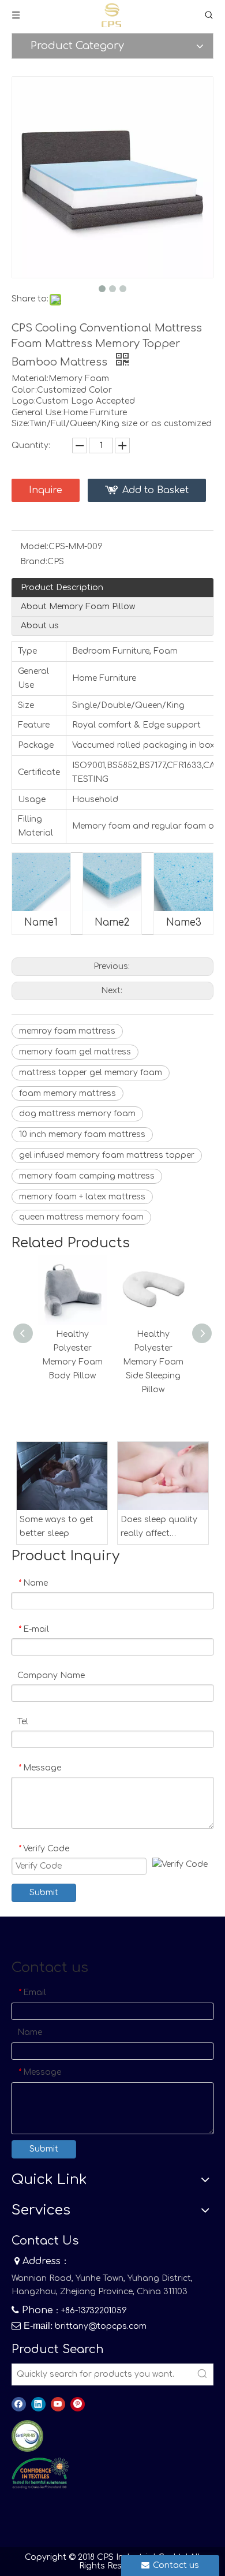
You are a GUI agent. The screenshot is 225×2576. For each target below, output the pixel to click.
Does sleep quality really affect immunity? (159, 1528)
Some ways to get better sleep (57, 1526)
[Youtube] (58, 2404)
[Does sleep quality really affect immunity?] (163, 1476)
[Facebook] (19, 2404)
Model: (34, 547)
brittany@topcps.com (101, 2326)
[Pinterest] (78, 2404)
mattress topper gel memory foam (91, 1073)
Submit (44, 1893)
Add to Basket (155, 490)
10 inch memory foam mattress (82, 1134)
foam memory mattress (67, 1093)
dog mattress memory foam (77, 1114)
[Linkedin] (38, 2404)
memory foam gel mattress (75, 1052)
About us (40, 626)
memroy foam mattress (67, 1031)
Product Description (62, 588)
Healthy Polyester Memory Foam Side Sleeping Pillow (153, 1362)
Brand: (34, 562)
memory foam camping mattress (87, 1176)
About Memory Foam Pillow (78, 607)
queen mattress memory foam (81, 1217)
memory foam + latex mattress (82, 1197)
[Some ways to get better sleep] (62, 1476)
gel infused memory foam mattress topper (107, 1155)
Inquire (46, 490)
